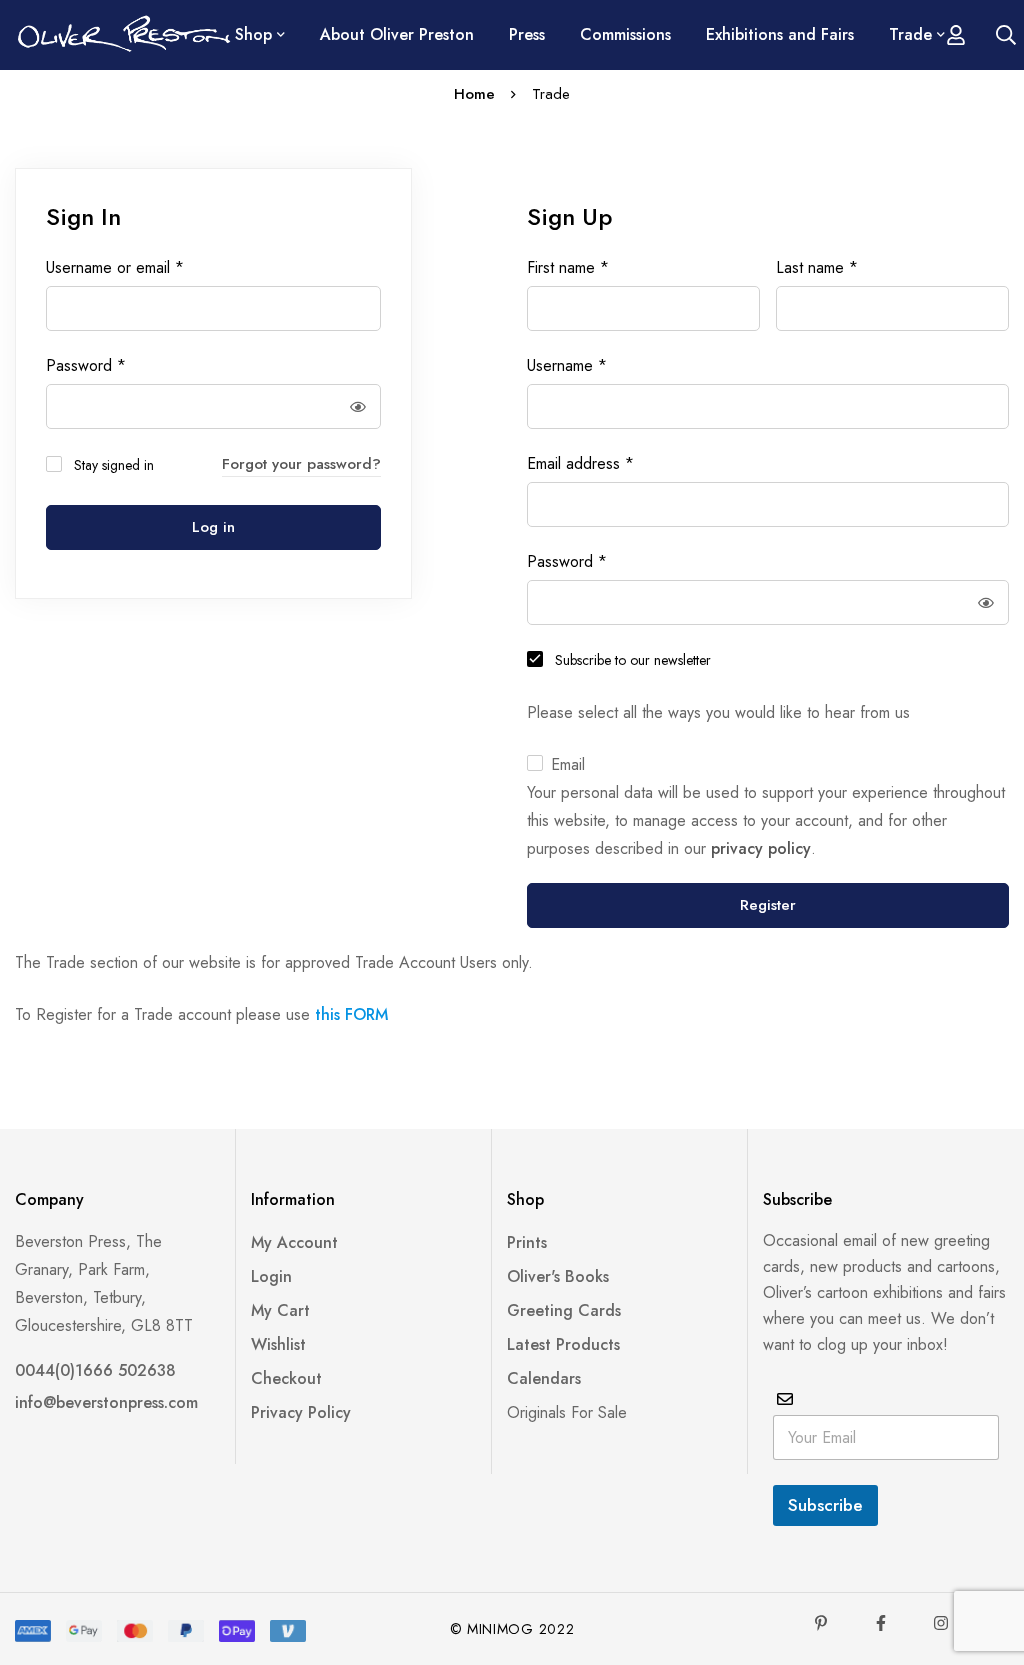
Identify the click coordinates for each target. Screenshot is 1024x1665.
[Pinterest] (821, 1623)
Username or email (115, 268)
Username (567, 366)
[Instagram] (941, 1623)
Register (768, 905)
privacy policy (761, 848)
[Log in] (956, 35)
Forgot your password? (301, 464)
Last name (817, 268)
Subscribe (825, 1505)
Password (86, 366)
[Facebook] (881, 1623)
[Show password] (358, 406)
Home (474, 94)
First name (568, 268)
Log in (213, 527)
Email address (580, 464)
